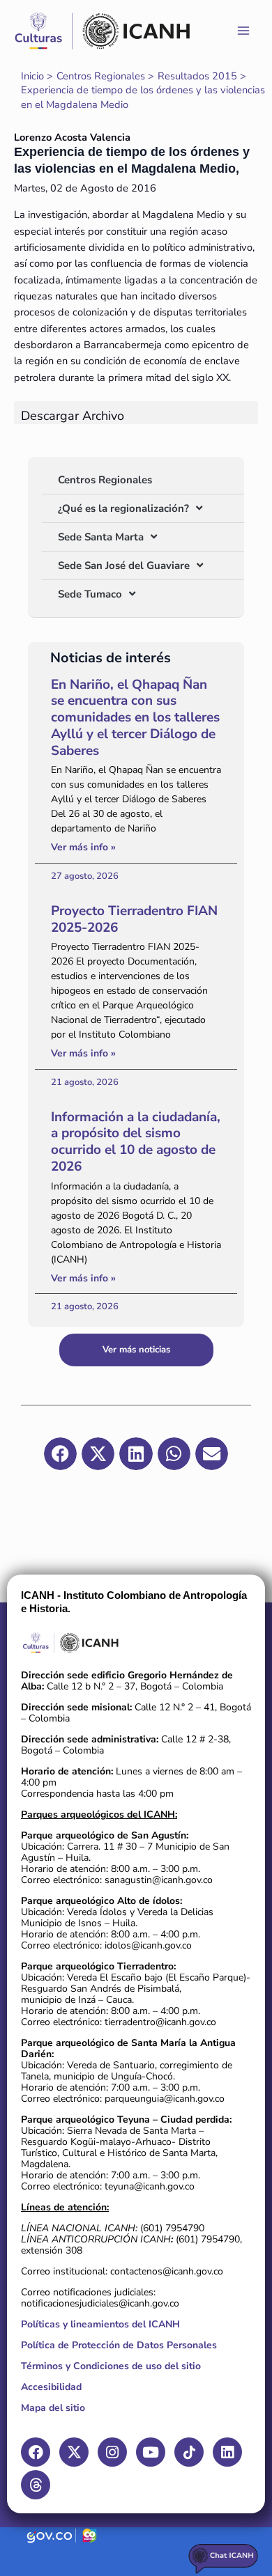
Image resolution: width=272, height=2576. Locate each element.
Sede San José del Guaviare (124, 565)
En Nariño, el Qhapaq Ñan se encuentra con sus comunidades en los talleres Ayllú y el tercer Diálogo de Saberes (135, 718)
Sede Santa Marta (101, 537)
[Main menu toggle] (243, 31)
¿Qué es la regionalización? (123, 508)
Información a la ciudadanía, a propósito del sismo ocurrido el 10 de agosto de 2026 (136, 1142)
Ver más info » (83, 847)
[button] (60, 1454)
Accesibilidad (51, 2387)
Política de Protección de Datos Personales (119, 2345)
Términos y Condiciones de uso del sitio (111, 2366)
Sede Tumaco (90, 594)
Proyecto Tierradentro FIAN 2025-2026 (134, 919)
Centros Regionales (105, 480)
